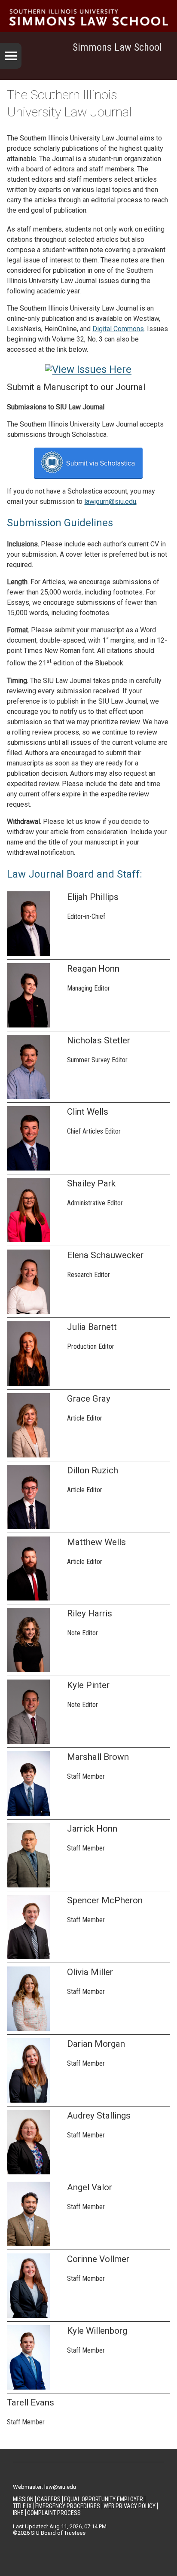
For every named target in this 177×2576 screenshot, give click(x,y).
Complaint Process (54, 2513)
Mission (23, 2499)
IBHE (18, 2513)
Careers (49, 2499)
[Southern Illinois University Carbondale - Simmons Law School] (88, 17)
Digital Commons (118, 329)
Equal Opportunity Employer (104, 2499)
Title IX (22, 2506)
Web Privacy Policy (130, 2506)
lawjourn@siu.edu (110, 501)
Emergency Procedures (68, 2506)
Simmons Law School (117, 47)
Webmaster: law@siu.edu (44, 2487)
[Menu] (11, 56)
